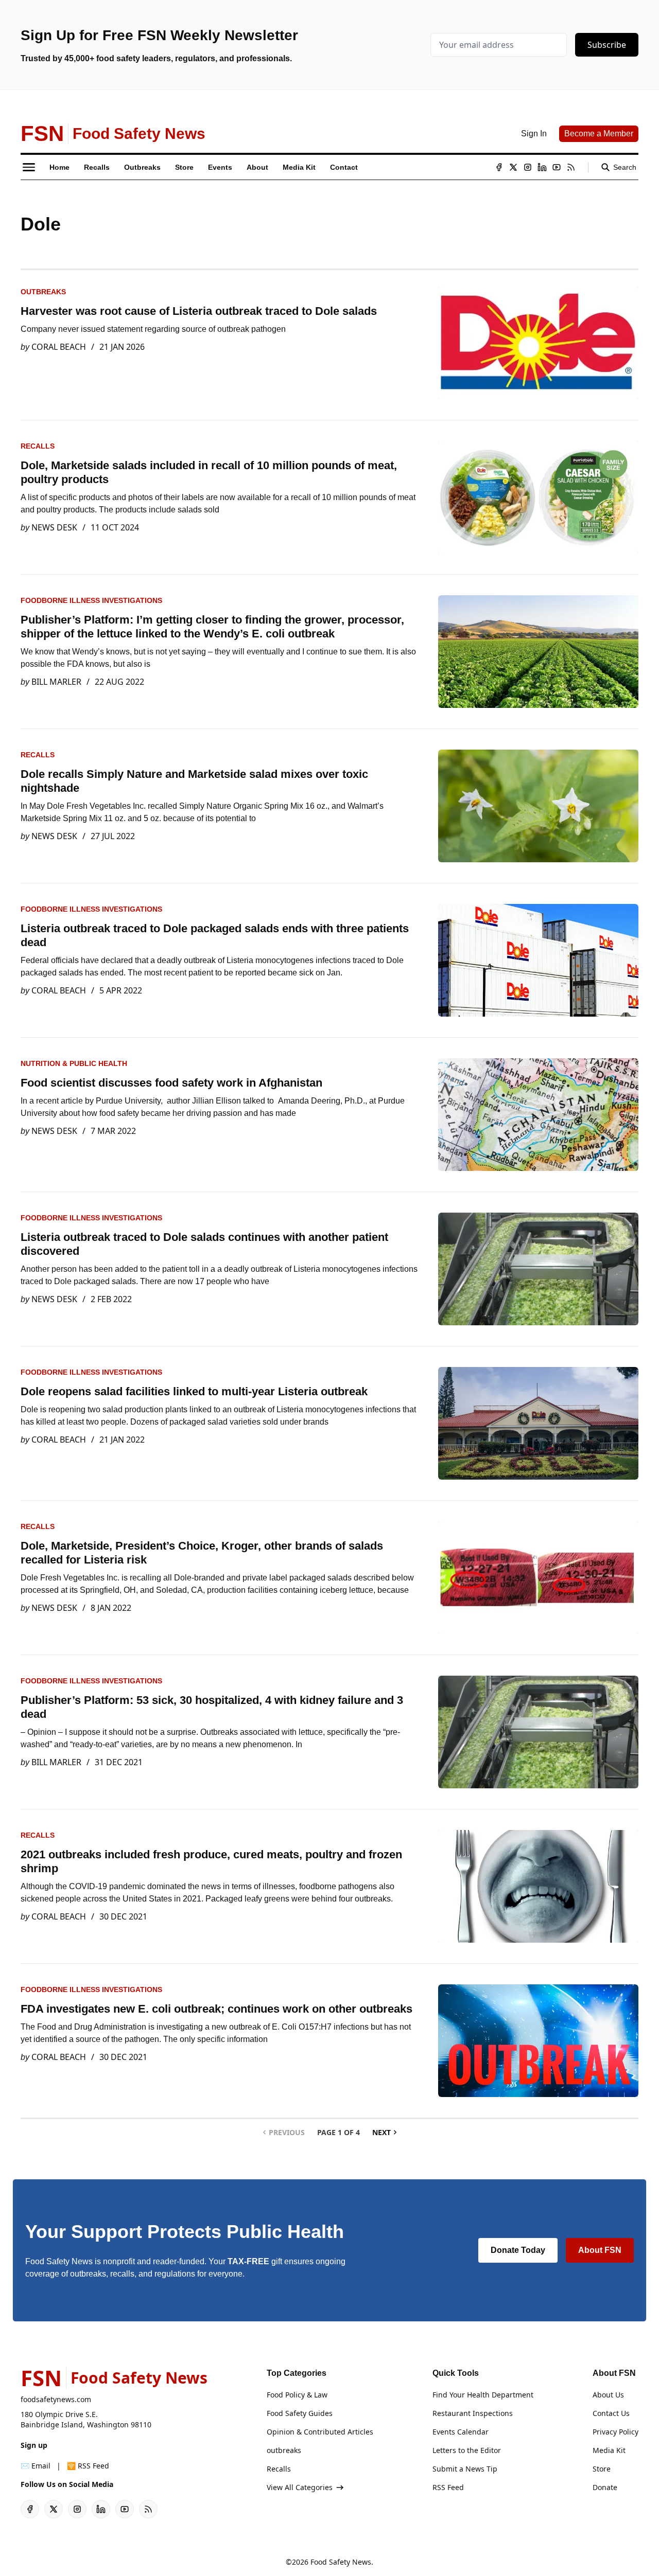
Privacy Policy (615, 2432)
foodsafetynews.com (56, 2399)
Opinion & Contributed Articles (320, 2432)
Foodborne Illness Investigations (91, 600)
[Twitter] (513, 167)
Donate (605, 2487)
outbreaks (43, 292)
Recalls (38, 446)
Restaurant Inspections (473, 2413)
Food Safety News (341, 2562)
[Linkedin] (542, 167)
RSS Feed (448, 2487)
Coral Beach (59, 347)
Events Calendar (461, 2432)
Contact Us (611, 2413)
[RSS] (571, 167)
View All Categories (300, 2487)
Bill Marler (56, 682)
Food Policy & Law (297, 2395)
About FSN (600, 2250)
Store (602, 2469)
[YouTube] (557, 167)
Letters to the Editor (467, 2450)
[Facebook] (499, 167)
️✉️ (36, 2466)
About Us (608, 2395)
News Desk (54, 527)
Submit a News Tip (465, 2469)
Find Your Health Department (483, 2395)
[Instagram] (528, 167)
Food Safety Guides (300, 2413)
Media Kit (609, 2450)
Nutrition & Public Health (74, 1063)
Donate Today (518, 2250)
